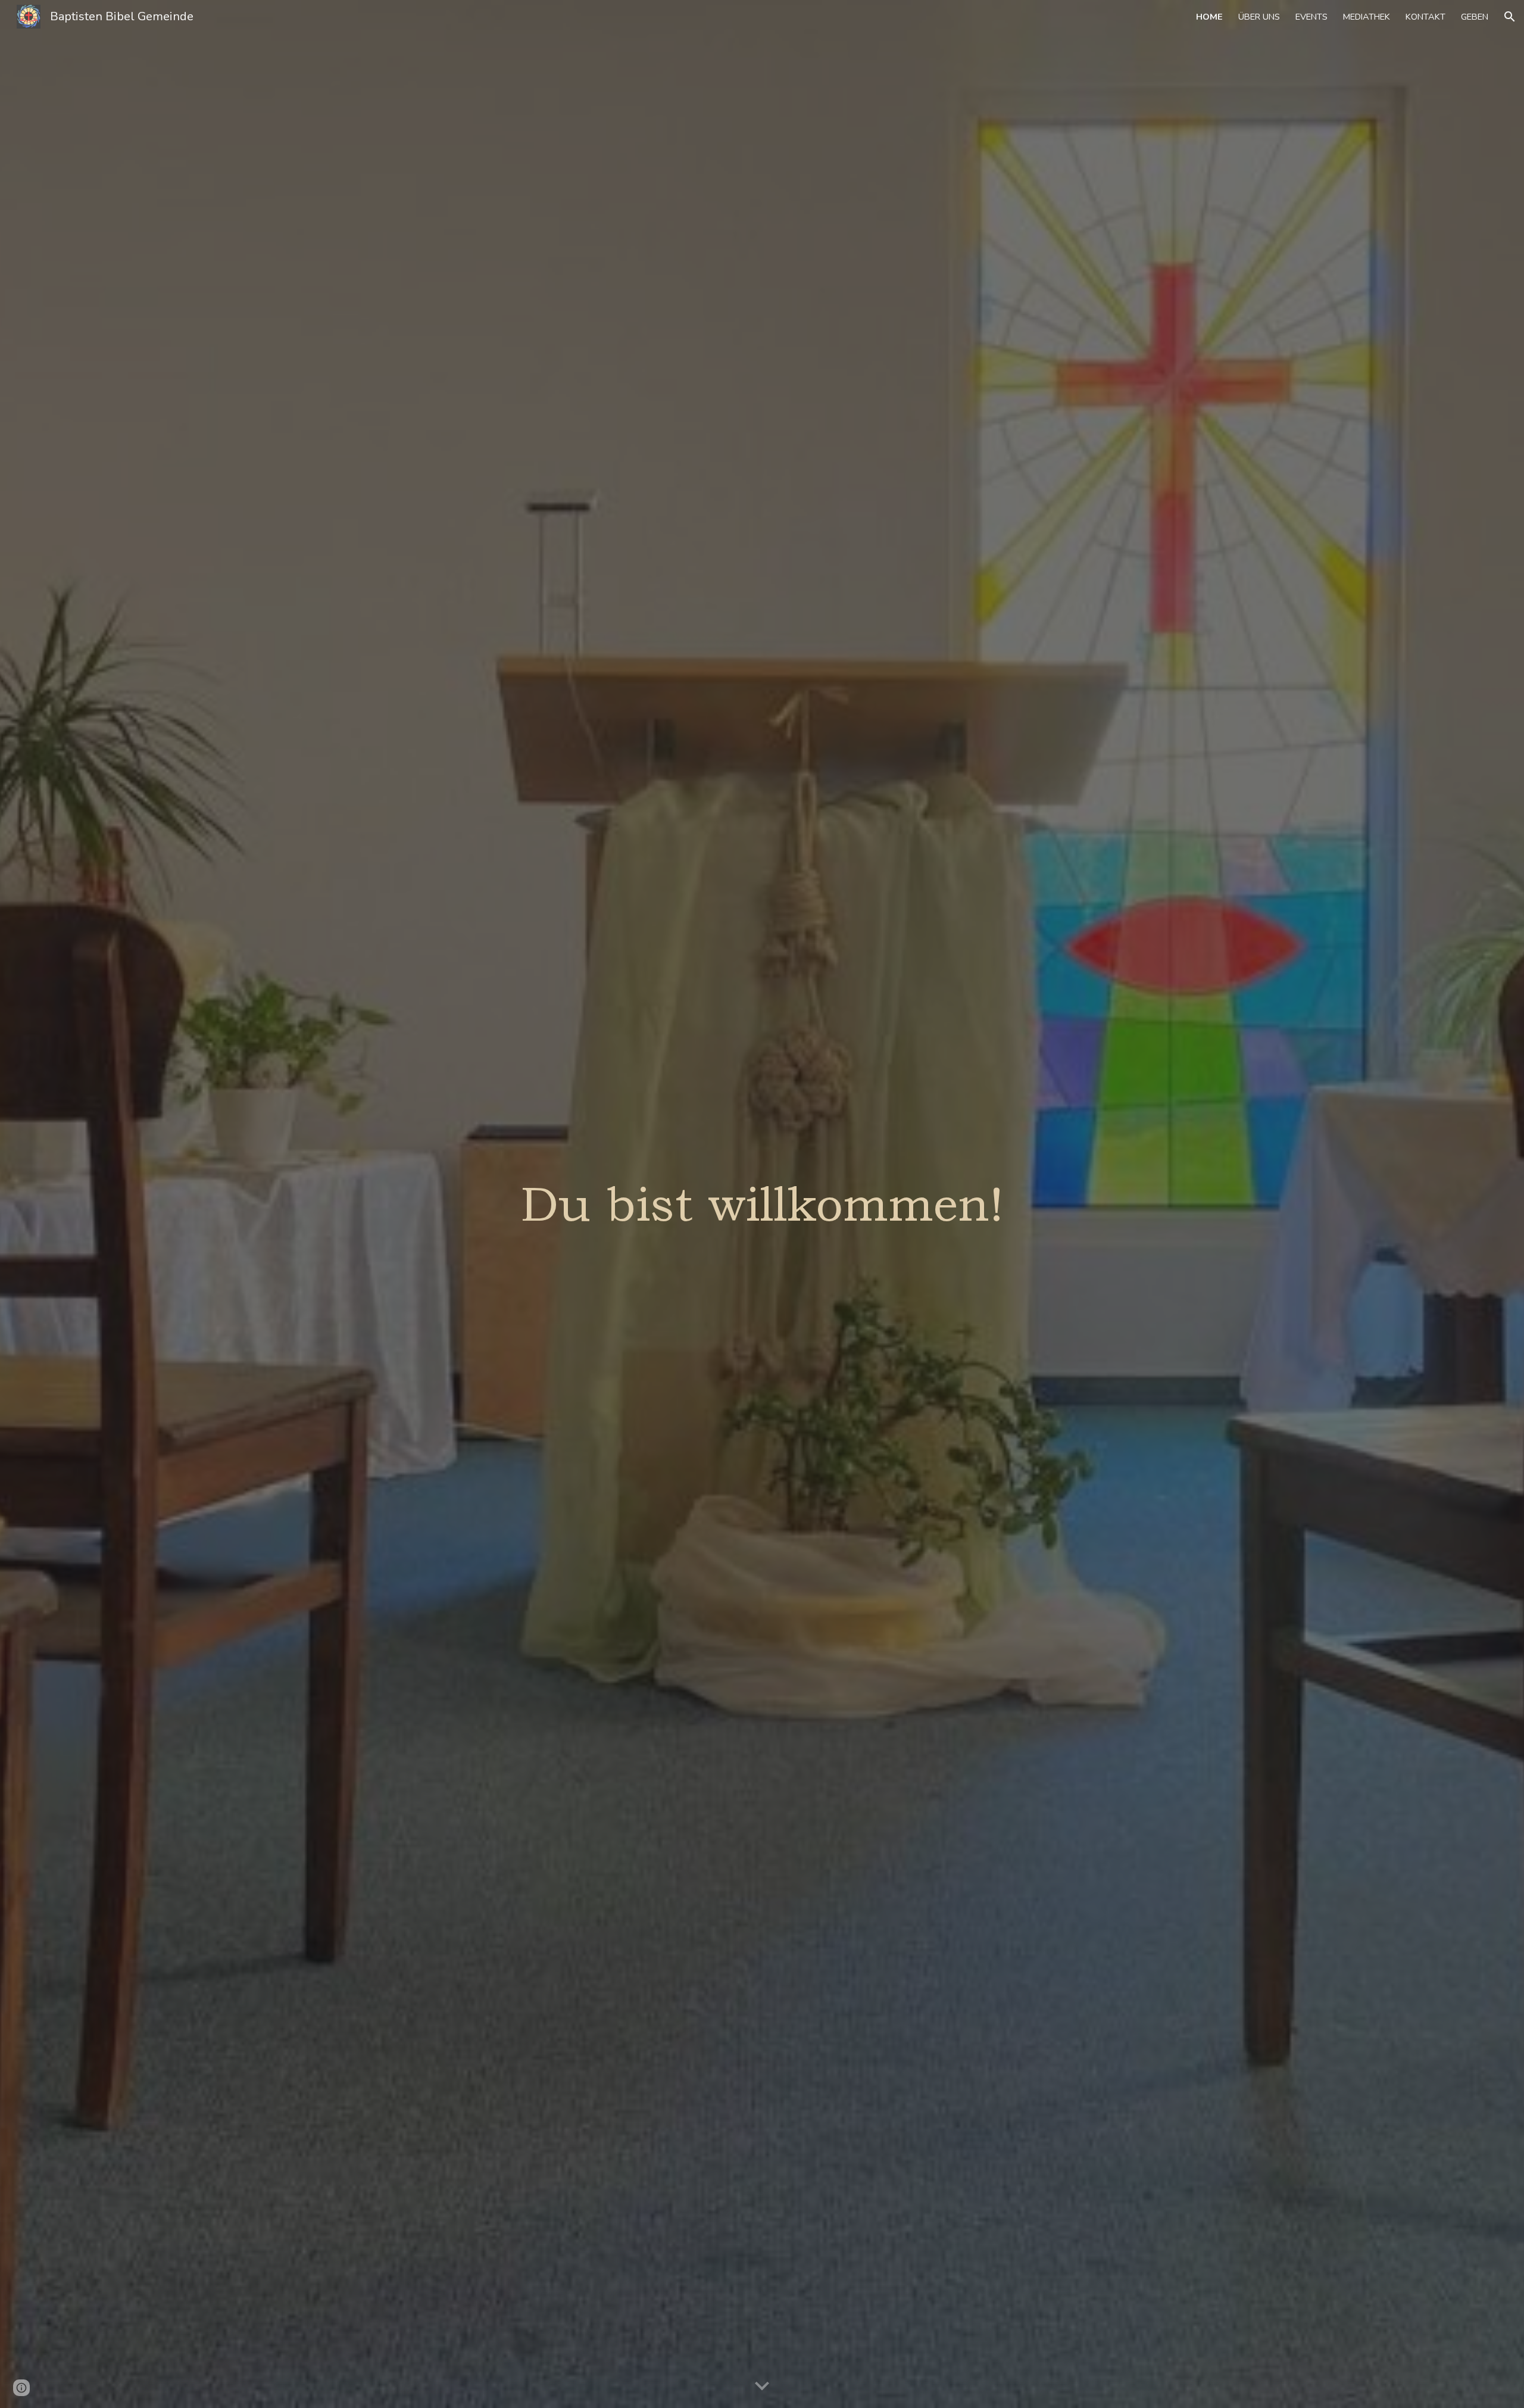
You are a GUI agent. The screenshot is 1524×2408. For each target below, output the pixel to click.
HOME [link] (1209, 17)
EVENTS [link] (1311, 17)
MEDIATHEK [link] (1367, 17)
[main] (762, 1204)
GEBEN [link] (1475, 17)
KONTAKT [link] (1425, 17)
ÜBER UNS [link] (1259, 17)
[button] (1510, 17)
